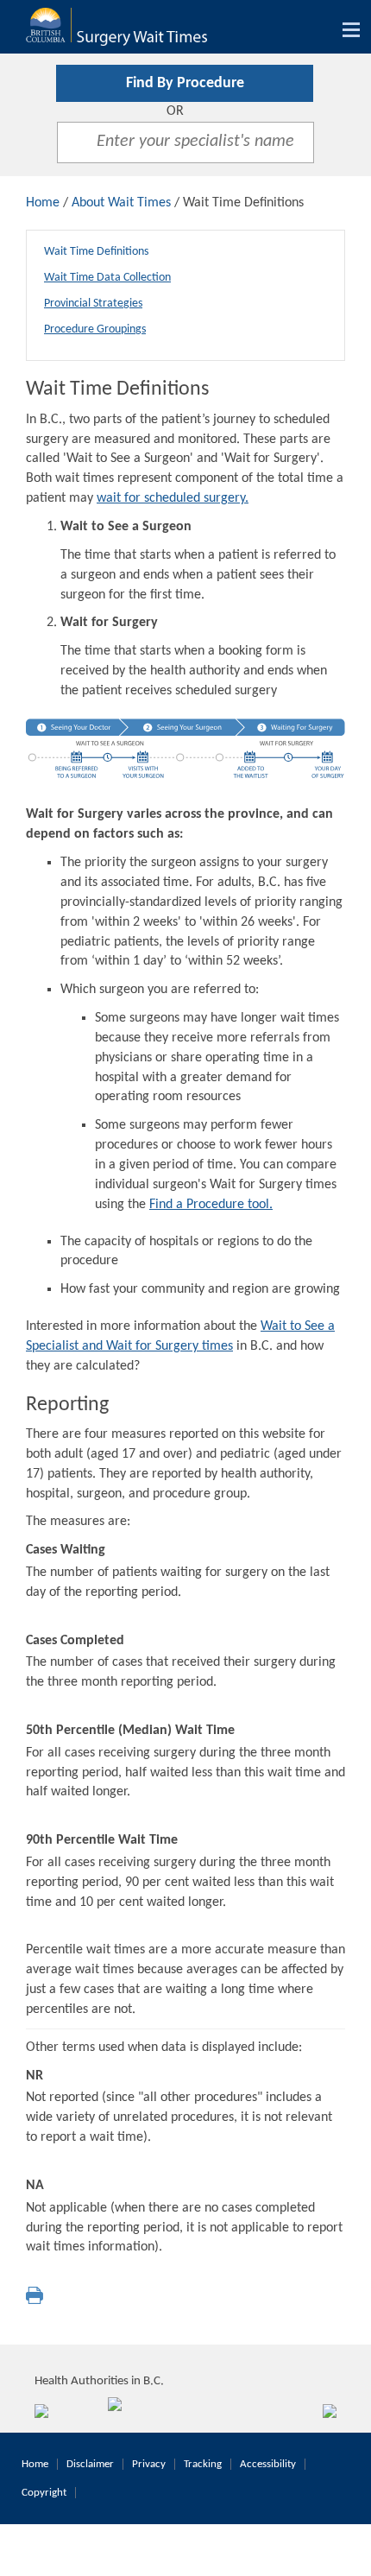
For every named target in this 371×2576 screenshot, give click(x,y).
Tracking (203, 2464)
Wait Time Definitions (96, 252)
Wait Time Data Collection (107, 278)
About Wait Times (121, 203)
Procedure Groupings (95, 329)
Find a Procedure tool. (211, 1205)
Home (43, 203)
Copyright (44, 2493)
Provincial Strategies (93, 304)
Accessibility (268, 2464)
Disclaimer (90, 2464)
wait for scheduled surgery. (173, 498)
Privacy (149, 2464)
